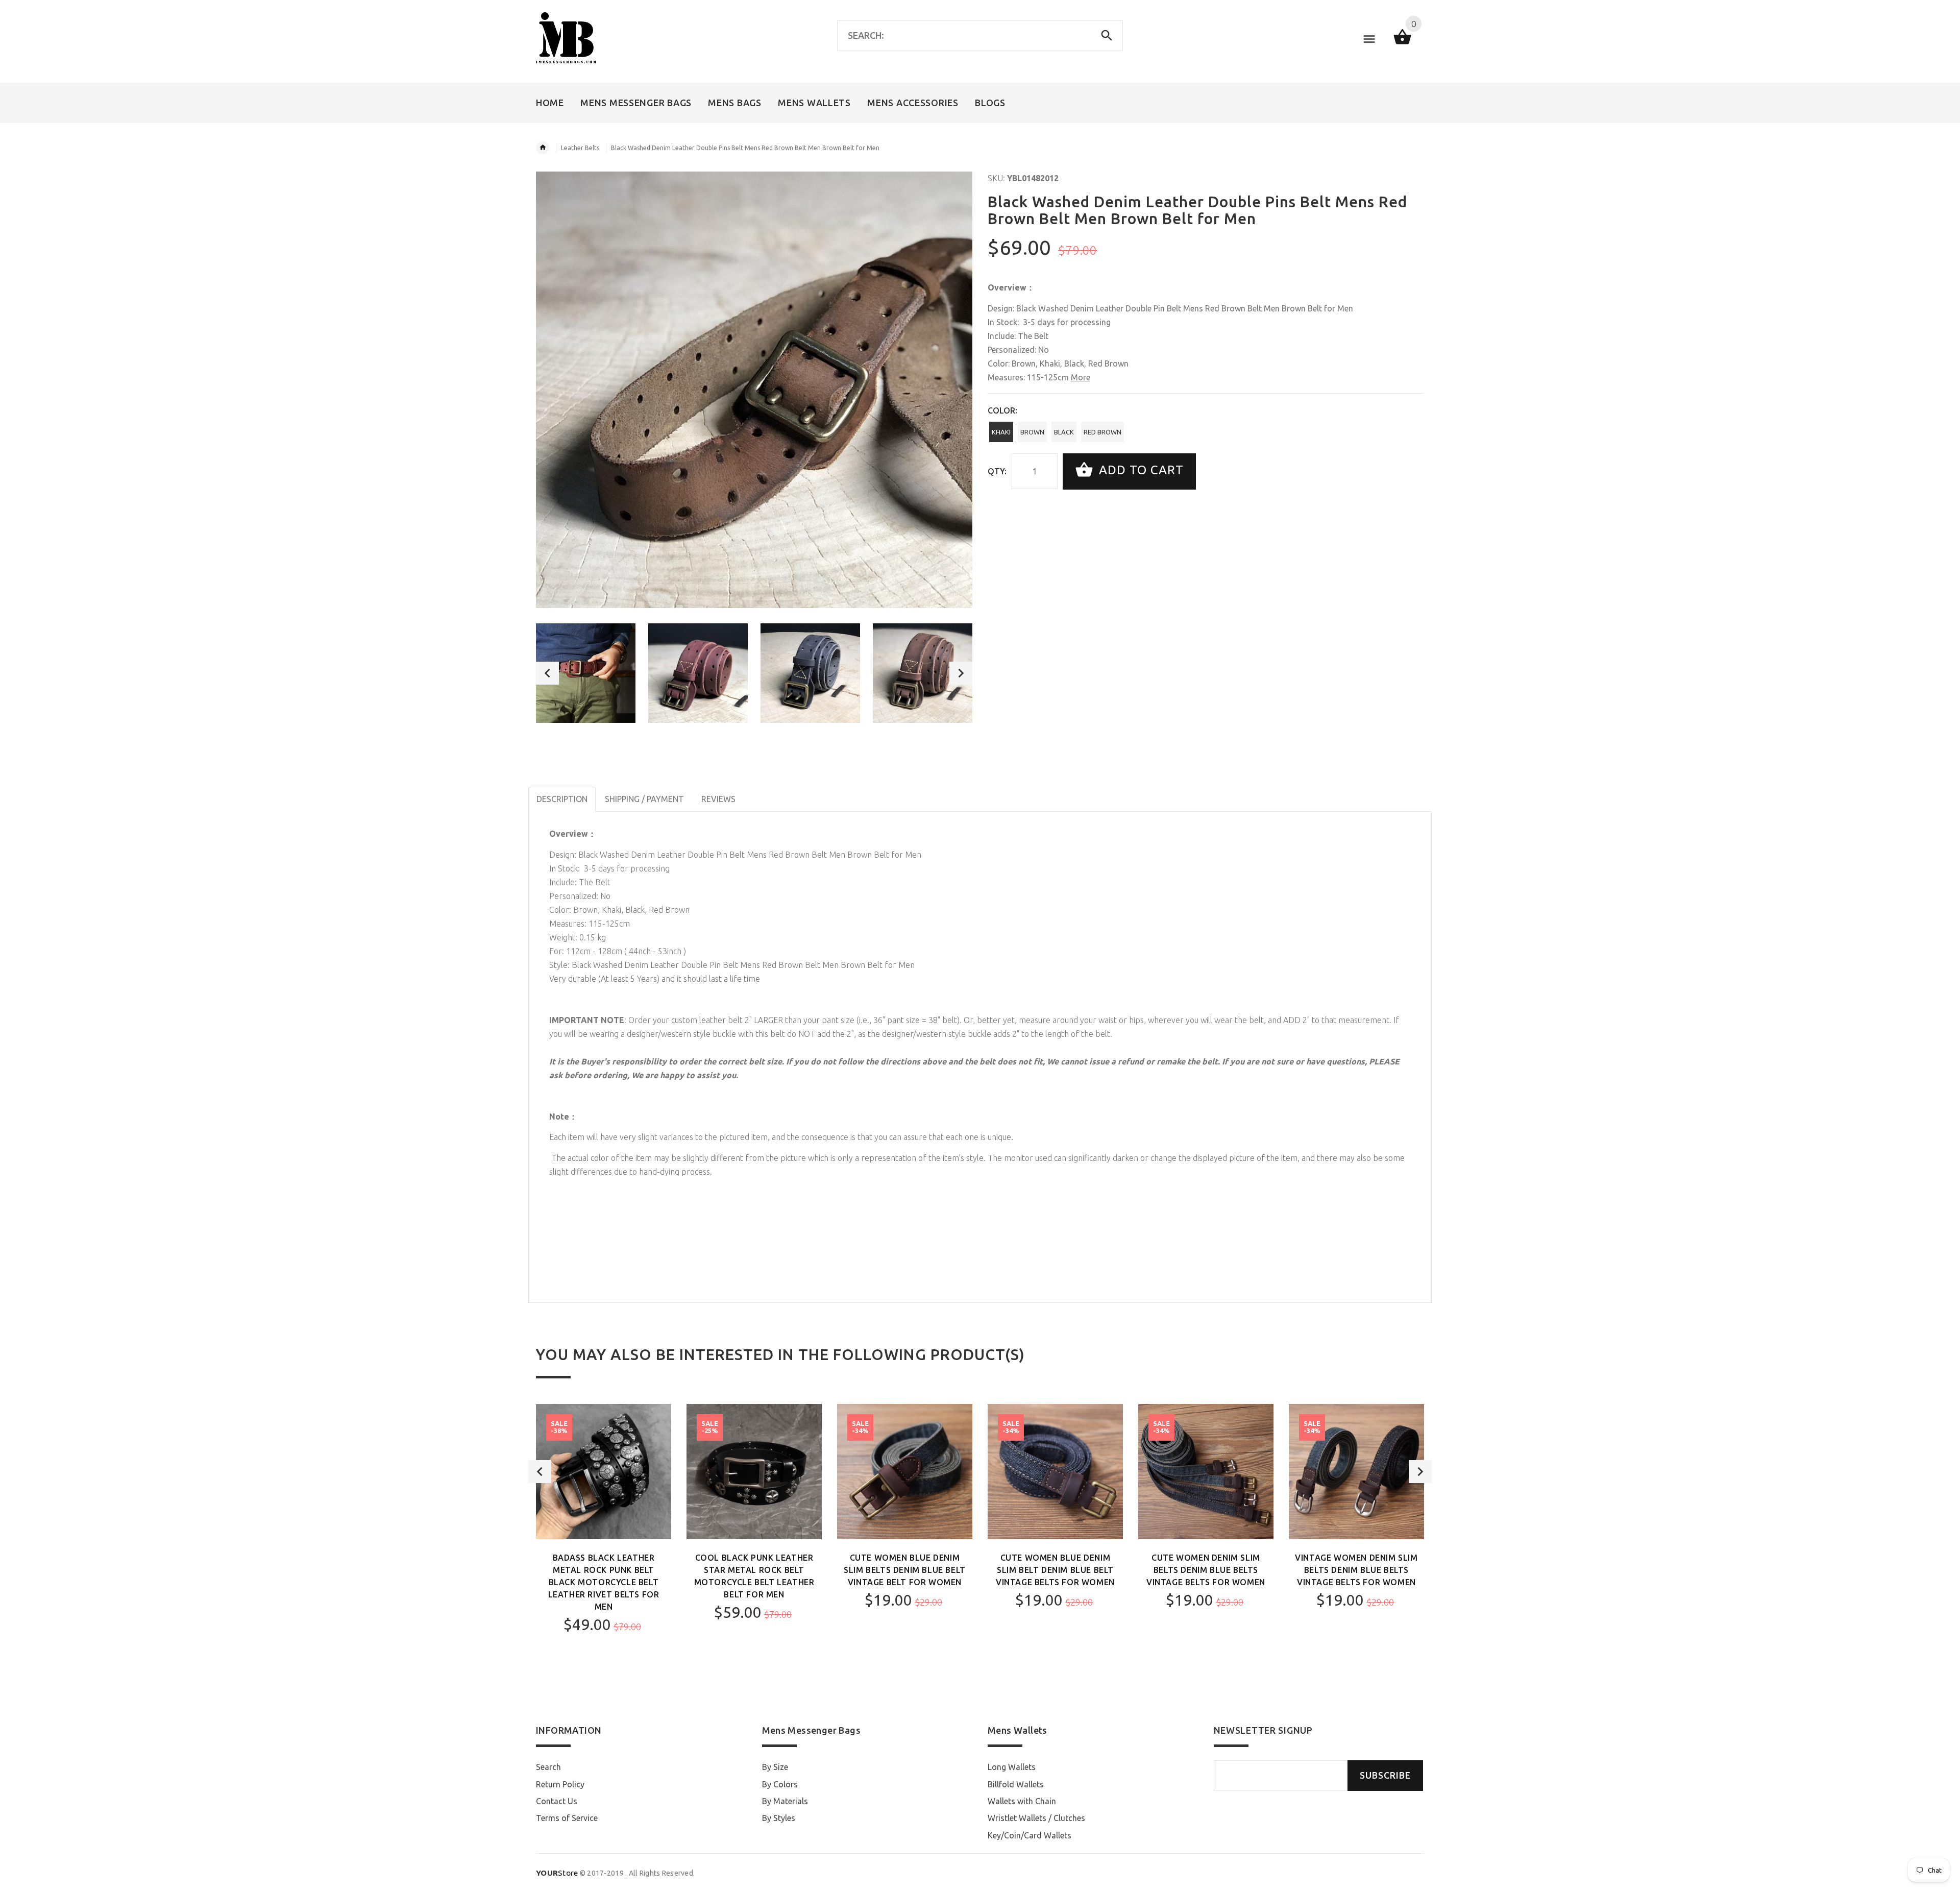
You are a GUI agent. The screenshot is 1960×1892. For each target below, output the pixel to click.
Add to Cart (1140, 470)
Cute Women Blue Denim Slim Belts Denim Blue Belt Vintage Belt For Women (905, 1570)
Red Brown (1102, 432)
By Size (775, 1767)
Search (548, 1767)
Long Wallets (1012, 1767)
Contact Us (557, 1801)
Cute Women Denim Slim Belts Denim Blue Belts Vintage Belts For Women (1206, 1570)
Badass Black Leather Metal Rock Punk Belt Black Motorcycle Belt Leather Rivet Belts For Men (604, 1582)
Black (1064, 432)
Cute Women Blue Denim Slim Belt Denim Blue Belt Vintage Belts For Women (1055, 1570)
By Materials (785, 1801)
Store (557, 1873)
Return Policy (560, 1784)
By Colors (780, 1784)
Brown (1032, 432)
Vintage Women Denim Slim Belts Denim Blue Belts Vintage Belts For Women (1356, 1570)
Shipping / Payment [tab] (644, 799)
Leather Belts (580, 148)
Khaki (1001, 432)
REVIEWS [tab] (718, 799)
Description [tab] (562, 799)
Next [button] (961, 673)
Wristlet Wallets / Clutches (1036, 1818)
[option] (586, 673)
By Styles (779, 1818)
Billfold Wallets (1016, 1784)
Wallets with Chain (1022, 1801)
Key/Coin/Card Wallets (1030, 1835)
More (1081, 377)
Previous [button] (547, 673)
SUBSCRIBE (1385, 1775)
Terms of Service (567, 1818)
